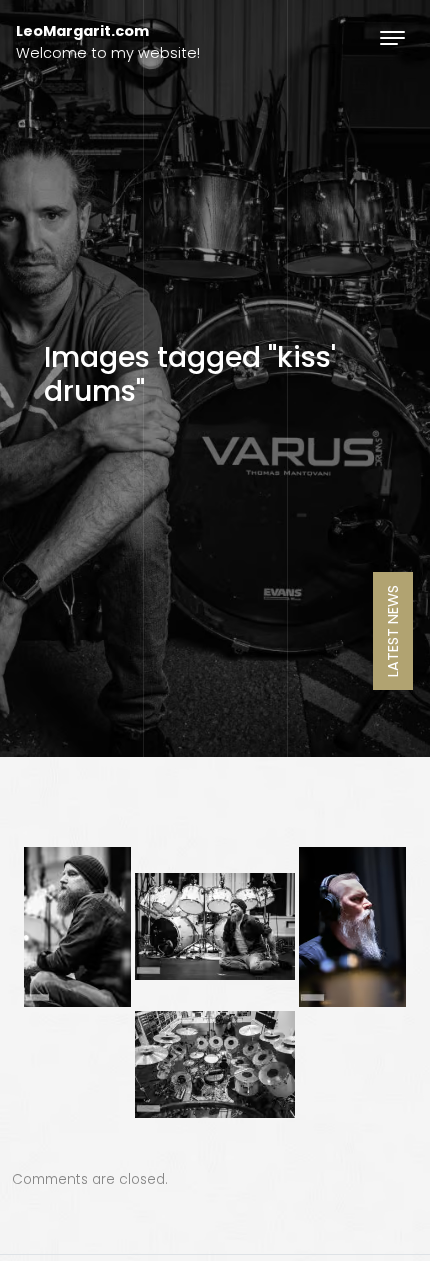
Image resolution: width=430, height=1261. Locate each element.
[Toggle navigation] (392, 37)
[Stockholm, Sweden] (77, 927)
